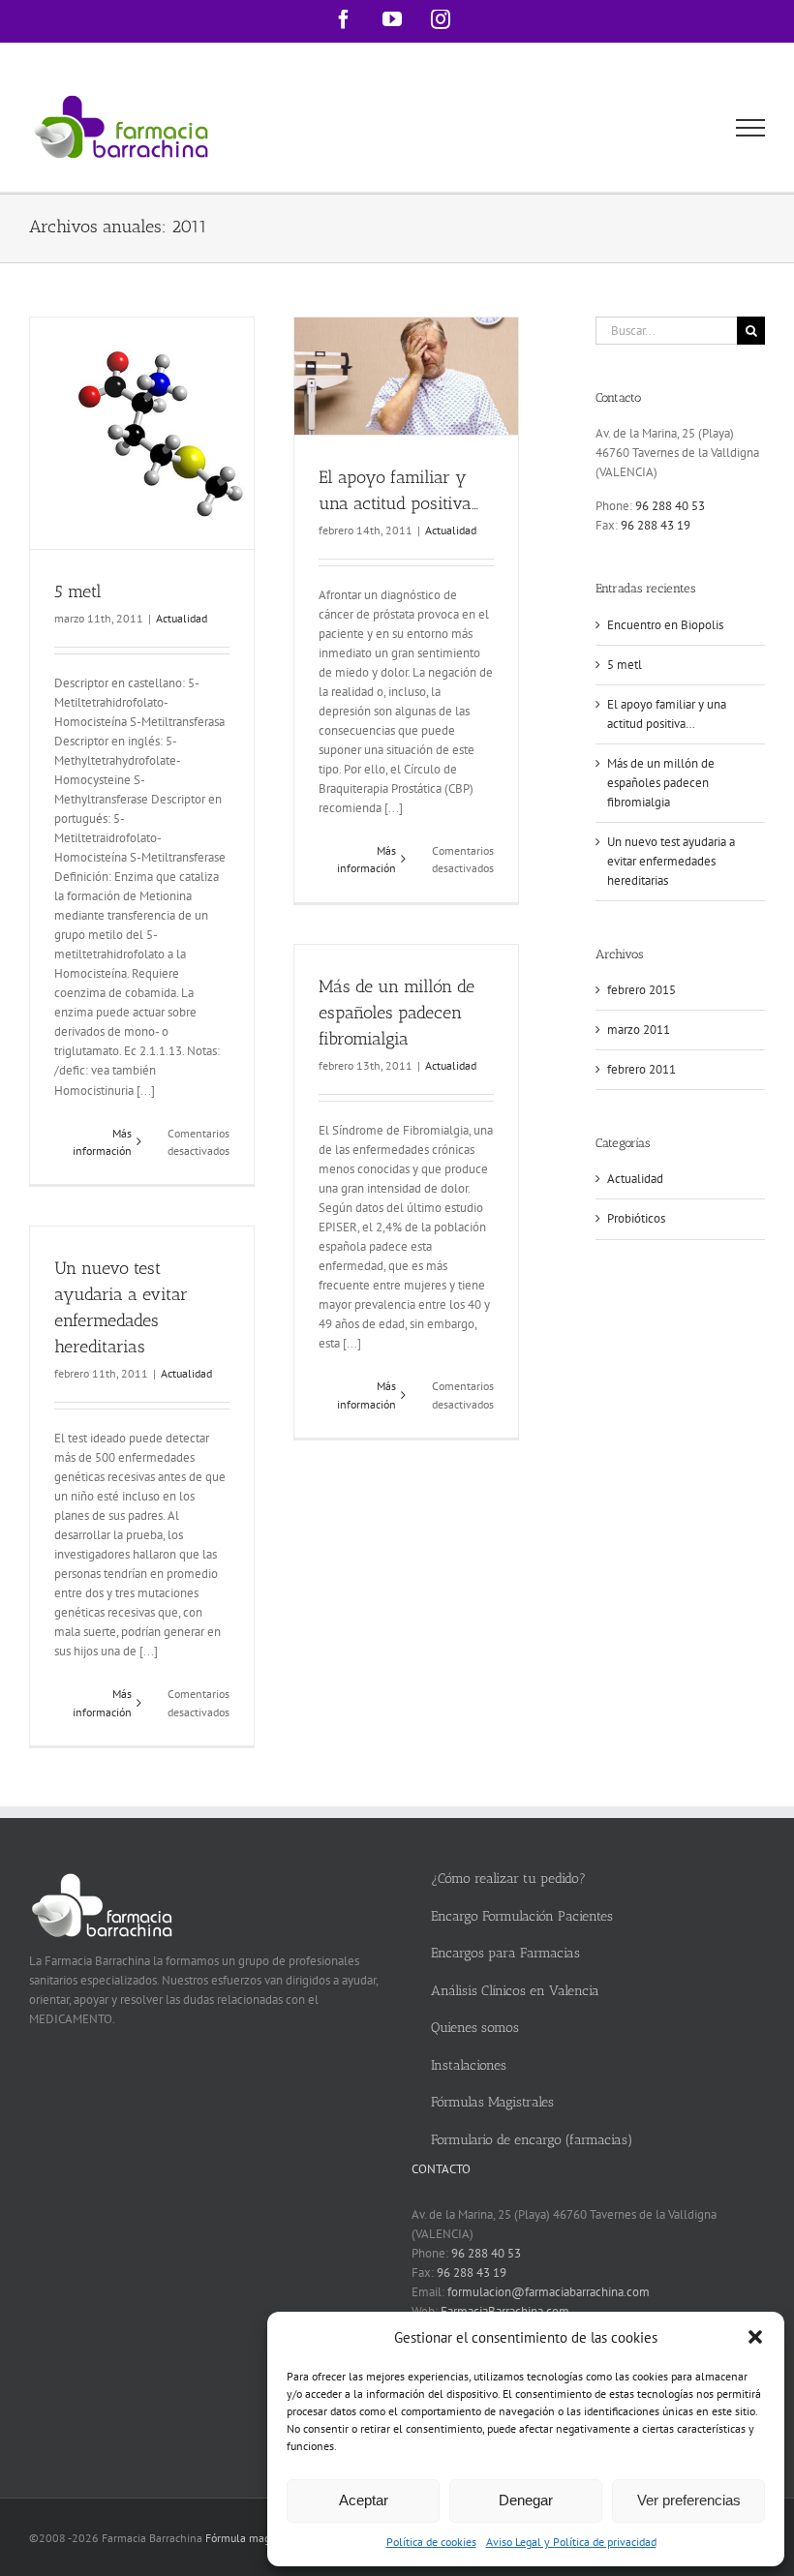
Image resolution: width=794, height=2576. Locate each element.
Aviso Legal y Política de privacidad (571, 2542)
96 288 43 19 (656, 525)
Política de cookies (431, 2542)
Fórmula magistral (250, 2538)
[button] (755, 2337)
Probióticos (636, 1218)
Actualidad (182, 618)
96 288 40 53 (670, 506)
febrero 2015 (641, 990)
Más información (102, 1142)
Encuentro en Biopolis (665, 625)
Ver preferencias (689, 2500)
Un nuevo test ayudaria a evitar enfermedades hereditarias (671, 861)
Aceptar (364, 2500)
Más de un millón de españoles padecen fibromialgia (397, 1013)
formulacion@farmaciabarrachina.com (549, 2292)
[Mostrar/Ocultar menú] (750, 128)
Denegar (526, 2500)
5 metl (78, 591)
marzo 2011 (639, 1030)
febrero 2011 (641, 1069)
